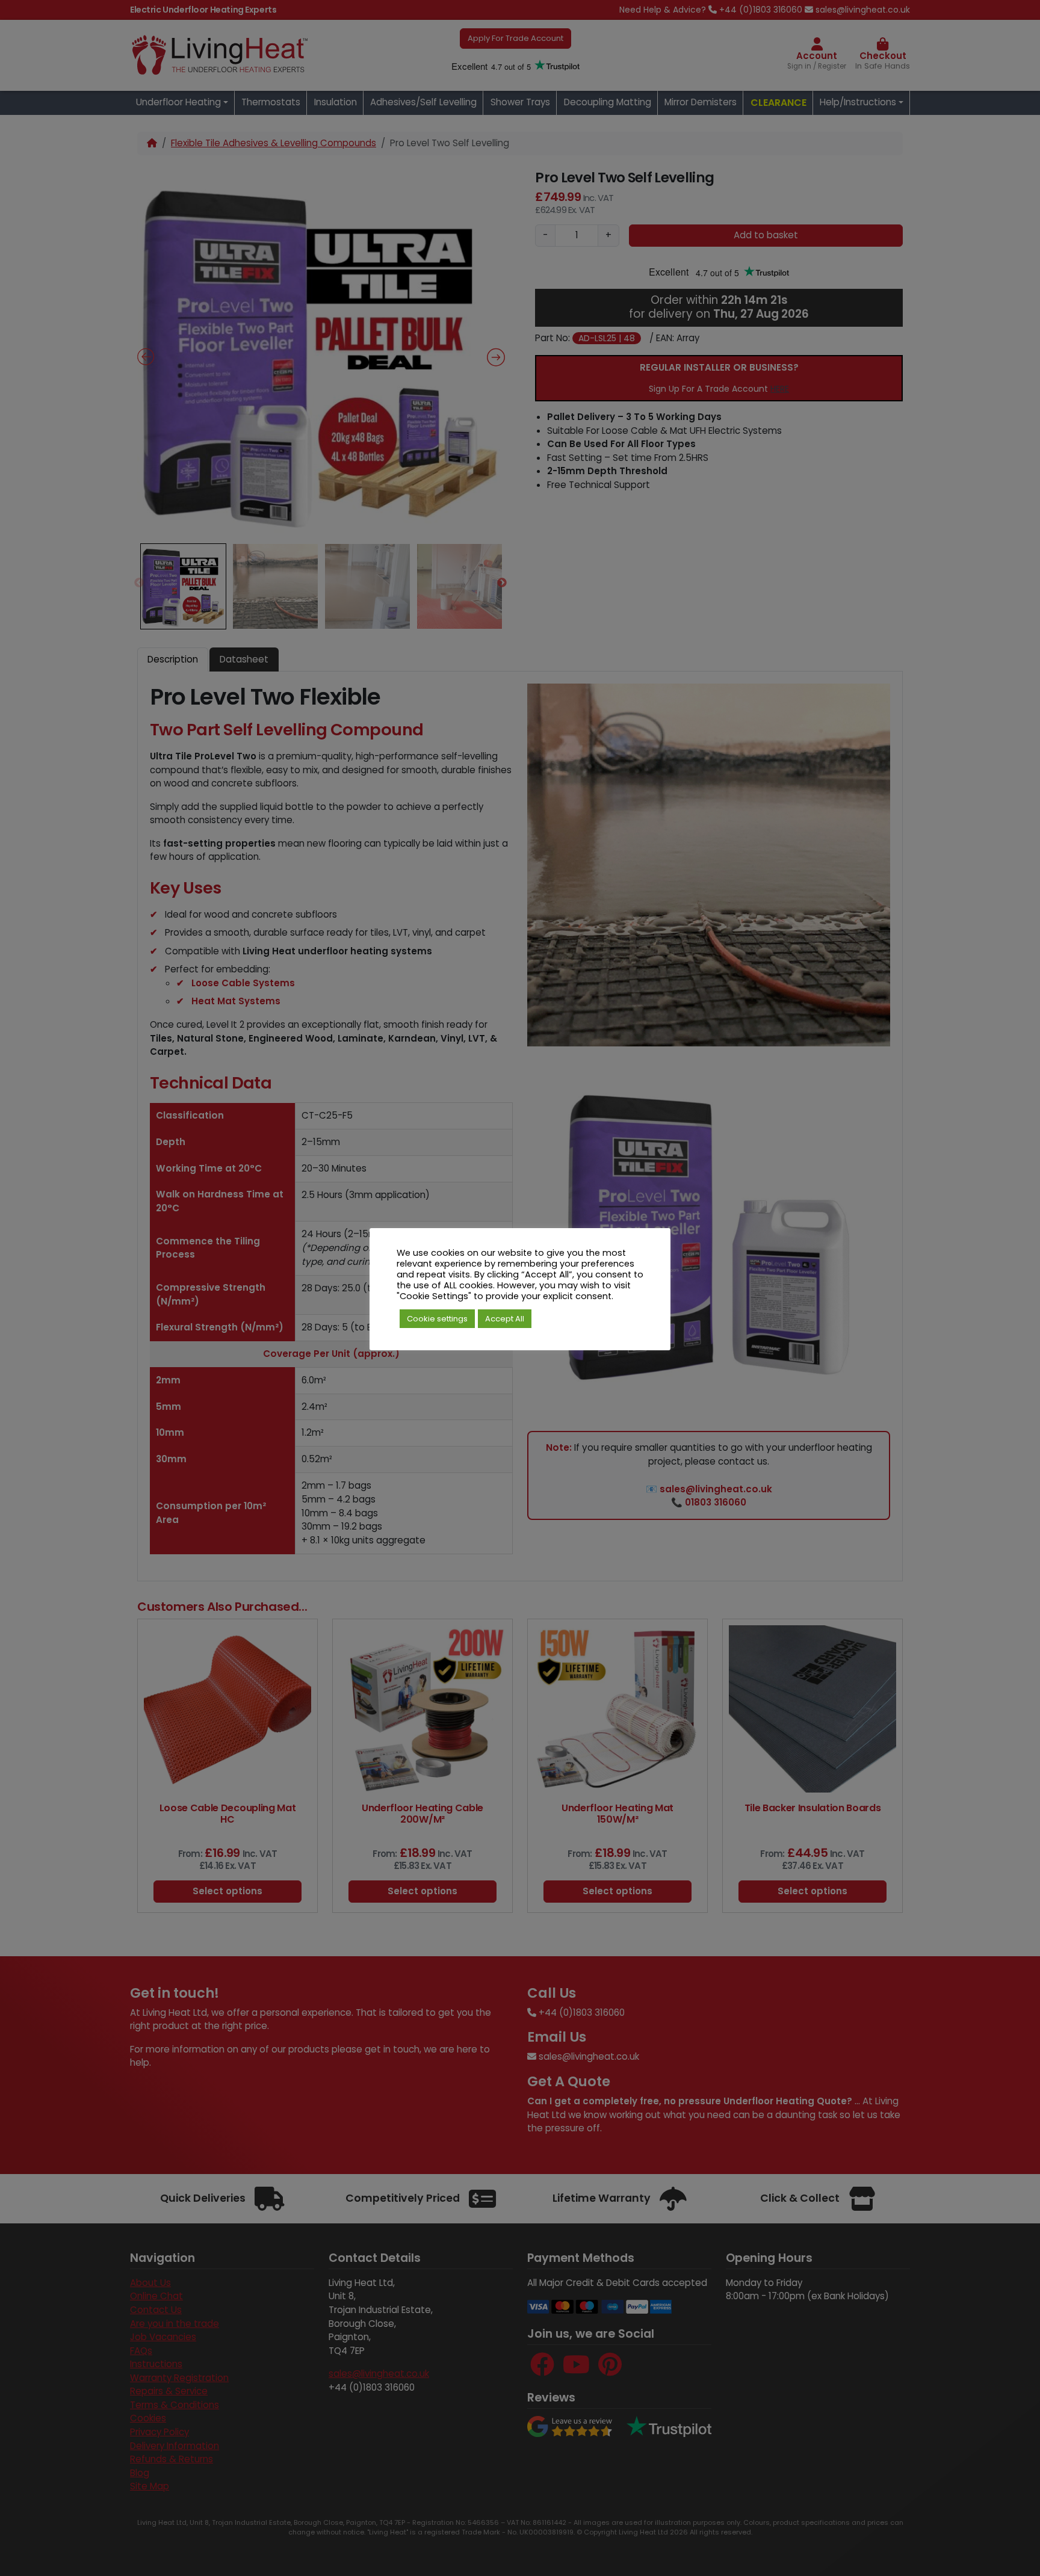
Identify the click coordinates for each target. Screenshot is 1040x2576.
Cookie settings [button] (437, 1319)
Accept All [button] (505, 1319)
